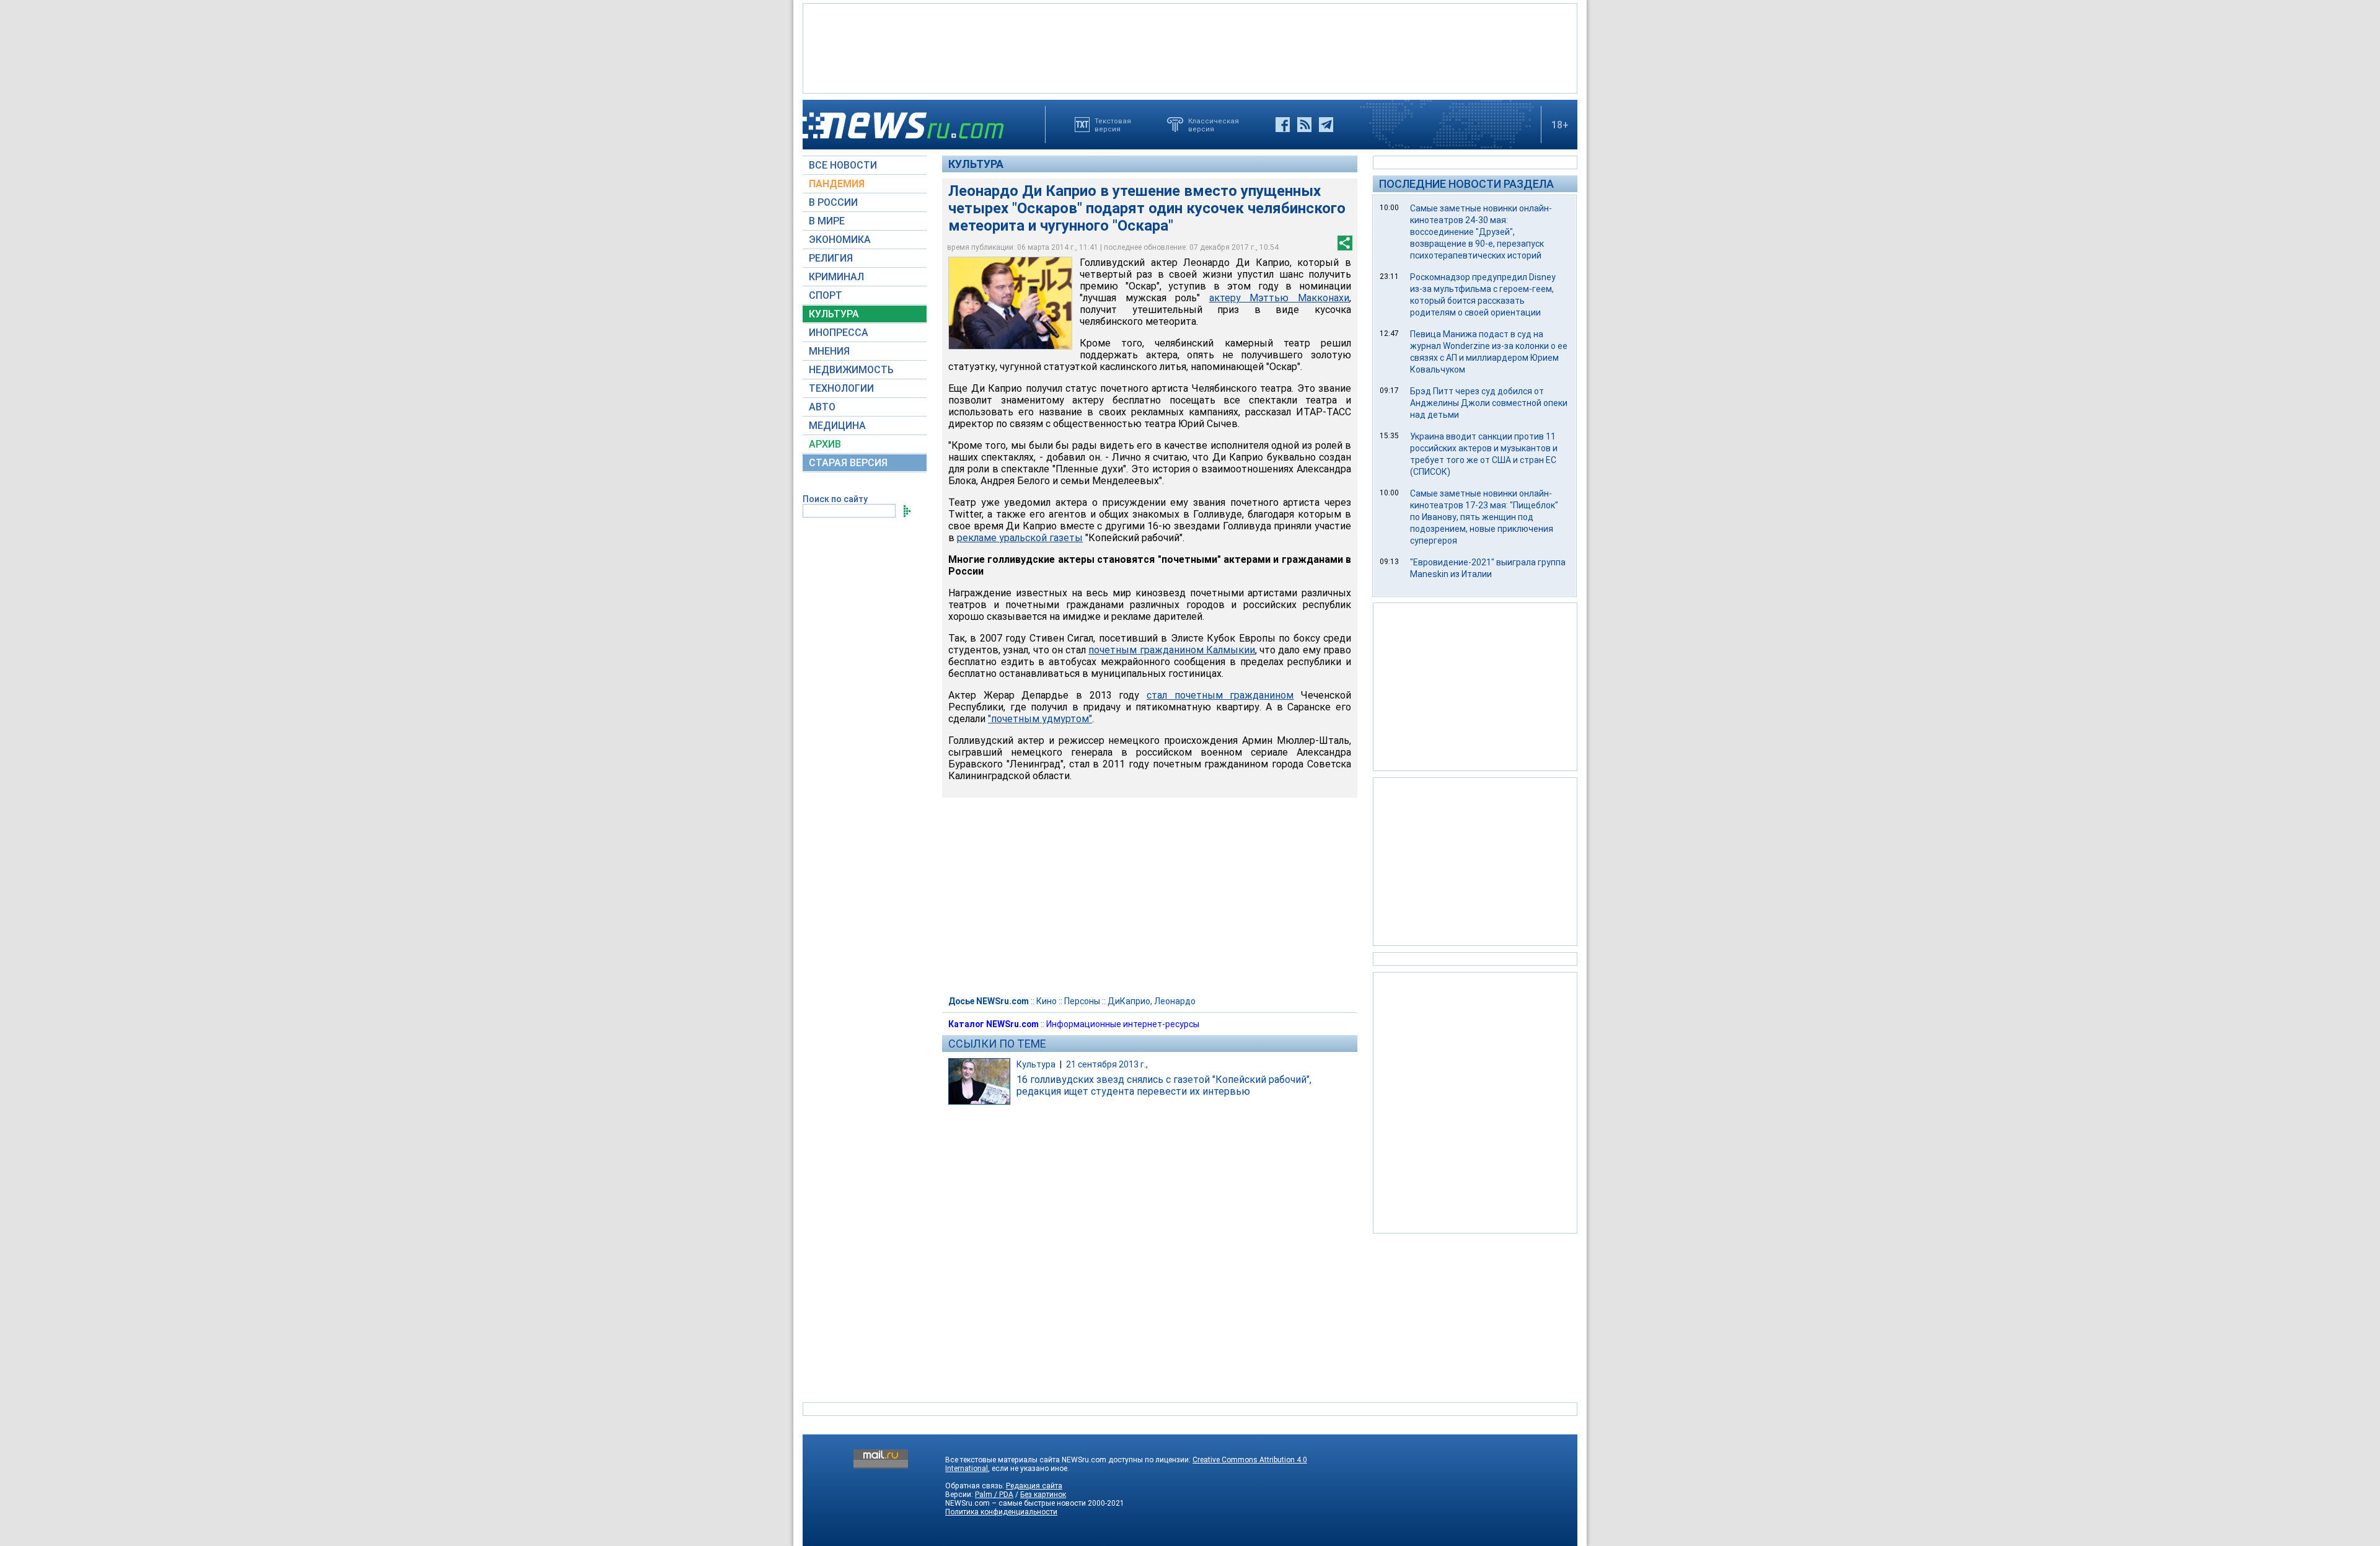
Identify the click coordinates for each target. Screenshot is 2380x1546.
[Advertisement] (1190, 47)
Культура (976, 164)
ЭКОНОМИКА (840, 240)
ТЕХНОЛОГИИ (841, 388)
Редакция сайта (1034, 1486)
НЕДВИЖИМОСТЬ (851, 370)
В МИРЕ (827, 221)
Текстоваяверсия (1113, 125)
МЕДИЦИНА (837, 426)
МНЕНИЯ (829, 351)
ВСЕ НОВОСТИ (843, 165)
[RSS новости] (1304, 125)
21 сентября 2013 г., (1107, 1064)
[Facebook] (1283, 125)
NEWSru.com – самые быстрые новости (1016, 1503)
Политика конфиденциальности (1001, 1512)
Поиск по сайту (835, 499)
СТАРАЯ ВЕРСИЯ (848, 463)
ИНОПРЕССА (839, 333)
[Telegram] (1326, 125)
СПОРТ (826, 295)
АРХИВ (825, 444)
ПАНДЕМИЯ (837, 184)
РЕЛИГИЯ (831, 258)
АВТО (822, 407)
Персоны (1082, 1001)
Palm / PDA (994, 1495)
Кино (1047, 1001)
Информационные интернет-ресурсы (1123, 1024)
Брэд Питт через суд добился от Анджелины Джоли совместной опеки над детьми (1489, 403)
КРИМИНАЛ (836, 277)
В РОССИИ (833, 202)
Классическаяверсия (1214, 125)
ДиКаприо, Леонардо (1152, 1001)
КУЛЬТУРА (834, 314)
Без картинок (1043, 1495)
